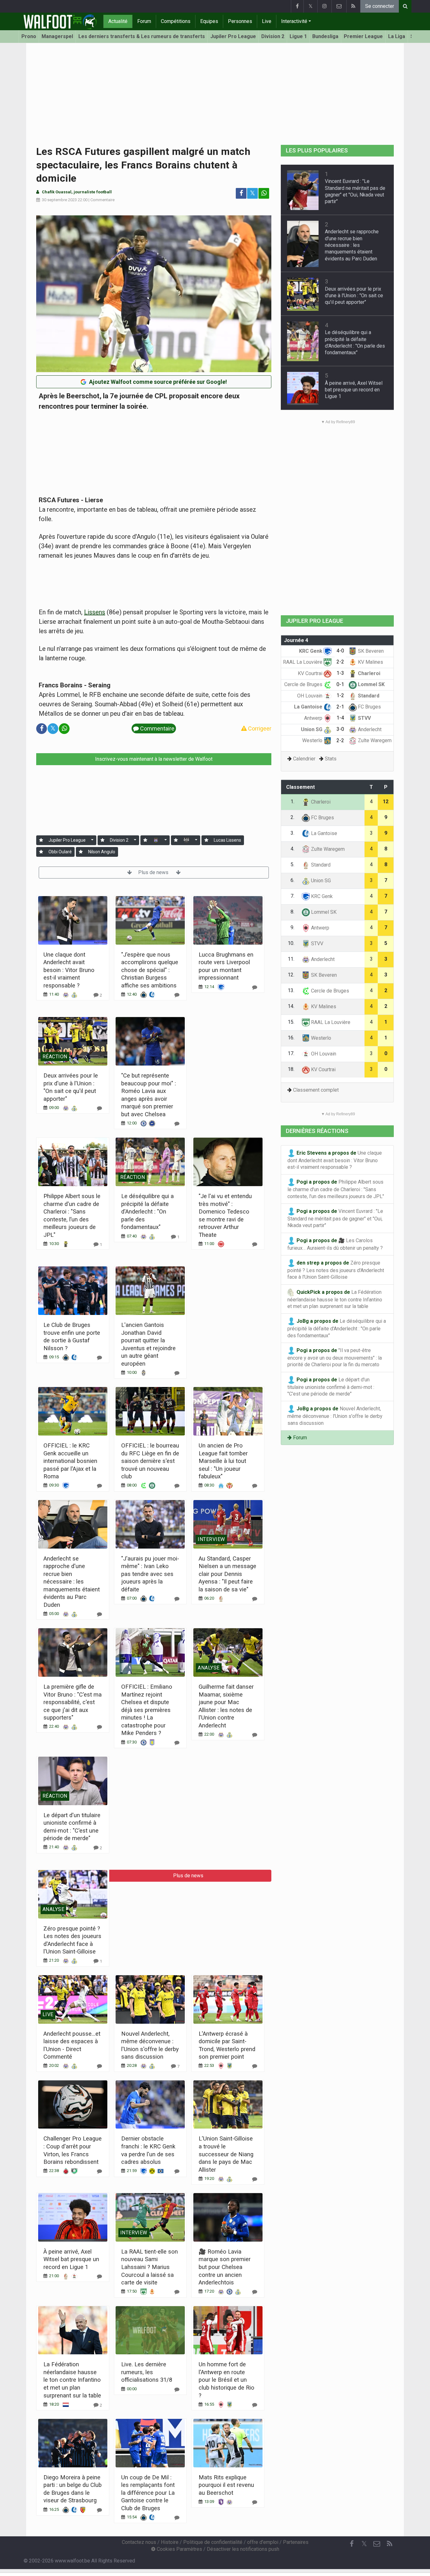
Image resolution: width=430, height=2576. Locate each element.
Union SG (312, 729)
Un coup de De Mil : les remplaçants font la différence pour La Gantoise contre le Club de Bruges (148, 2493)
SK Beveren (370, 651)
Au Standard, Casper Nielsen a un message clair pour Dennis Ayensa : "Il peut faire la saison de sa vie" (227, 1574)
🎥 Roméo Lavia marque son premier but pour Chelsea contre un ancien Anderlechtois (225, 2267)
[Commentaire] (177, 995)
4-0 (340, 651)
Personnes (240, 21)
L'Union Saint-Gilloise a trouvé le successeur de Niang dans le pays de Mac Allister (226, 2154)
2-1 (340, 707)
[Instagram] (324, 6)
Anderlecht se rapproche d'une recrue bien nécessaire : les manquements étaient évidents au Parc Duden (72, 1582)
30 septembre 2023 (59, 200)
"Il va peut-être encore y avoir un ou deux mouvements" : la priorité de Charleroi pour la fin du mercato (335, 1358)
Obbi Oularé (60, 852)
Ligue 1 (298, 36)
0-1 (340, 684)
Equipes (209, 21)
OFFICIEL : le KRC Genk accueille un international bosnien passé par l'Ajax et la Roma (70, 1461)
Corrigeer (259, 728)
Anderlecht (369, 729)
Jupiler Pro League (233, 36)
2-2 (340, 662)
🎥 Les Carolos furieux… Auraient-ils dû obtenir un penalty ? (335, 1244)
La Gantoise (309, 707)
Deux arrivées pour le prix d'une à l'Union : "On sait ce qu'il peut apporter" (354, 296)
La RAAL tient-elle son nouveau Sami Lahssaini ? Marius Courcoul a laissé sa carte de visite (150, 2267)
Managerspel (57, 36)
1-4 (340, 718)
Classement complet (316, 1090)
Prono (29, 36)
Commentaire (102, 200)
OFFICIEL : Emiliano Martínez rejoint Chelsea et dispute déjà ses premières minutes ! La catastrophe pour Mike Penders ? (147, 1710)
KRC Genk (311, 651)
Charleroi (368, 673)
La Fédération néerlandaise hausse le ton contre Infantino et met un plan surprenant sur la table (72, 2380)
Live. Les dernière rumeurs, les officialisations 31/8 (147, 2372)
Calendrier (304, 759)
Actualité (118, 21)
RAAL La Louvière (303, 662)
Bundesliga (325, 36)
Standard (368, 696)
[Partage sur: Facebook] (241, 193)
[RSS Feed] (353, 6)
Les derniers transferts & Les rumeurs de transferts (142, 36)
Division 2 (273, 36)
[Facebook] (297, 6)
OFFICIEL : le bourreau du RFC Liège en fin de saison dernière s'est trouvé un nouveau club (150, 1461)
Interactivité (294, 21)
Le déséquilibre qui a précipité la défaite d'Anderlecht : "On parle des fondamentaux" (147, 1211)
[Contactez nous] (339, 6)
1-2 (340, 695)
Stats (331, 759)
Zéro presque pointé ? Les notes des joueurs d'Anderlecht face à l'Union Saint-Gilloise (336, 1270)
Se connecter (380, 6)
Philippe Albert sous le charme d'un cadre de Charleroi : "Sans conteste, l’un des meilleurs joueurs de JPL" (336, 1189)
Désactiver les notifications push (243, 2549)
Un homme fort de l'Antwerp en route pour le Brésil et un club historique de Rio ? (226, 2380)
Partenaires (296, 2542)
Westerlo (313, 740)
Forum (144, 21)
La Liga (397, 36)
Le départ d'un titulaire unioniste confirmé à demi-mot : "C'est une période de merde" (331, 1387)
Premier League (363, 36)
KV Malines (370, 662)
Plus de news (154, 872)
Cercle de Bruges (304, 684)
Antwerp (314, 718)
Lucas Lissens (227, 840)
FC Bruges (369, 707)
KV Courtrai (311, 673)
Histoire (170, 2542)
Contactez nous (139, 2542)
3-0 (340, 729)
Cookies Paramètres (179, 2549)
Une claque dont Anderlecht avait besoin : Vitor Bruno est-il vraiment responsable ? (69, 970)
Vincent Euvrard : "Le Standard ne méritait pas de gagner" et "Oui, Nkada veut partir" (335, 1218)
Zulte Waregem (374, 740)
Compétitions (176, 21)
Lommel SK (371, 684)
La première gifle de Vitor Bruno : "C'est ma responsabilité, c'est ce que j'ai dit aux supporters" (73, 1702)
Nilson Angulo (102, 852)
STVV (364, 718)
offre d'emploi (263, 2542)
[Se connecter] (41, 840)
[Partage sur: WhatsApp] (264, 193)
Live (267, 21)
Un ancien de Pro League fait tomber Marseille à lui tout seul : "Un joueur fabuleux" (223, 1461)
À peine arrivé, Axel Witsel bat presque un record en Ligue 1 (71, 2259)
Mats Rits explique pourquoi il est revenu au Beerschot (226, 2485)
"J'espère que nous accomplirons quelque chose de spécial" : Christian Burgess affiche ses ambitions (150, 970)
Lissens (95, 612)
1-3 (340, 673)
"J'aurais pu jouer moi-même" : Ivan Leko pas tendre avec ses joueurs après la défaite (150, 1574)
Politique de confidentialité (213, 2542)
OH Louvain (310, 696)
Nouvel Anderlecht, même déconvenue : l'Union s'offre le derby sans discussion (335, 1416)
